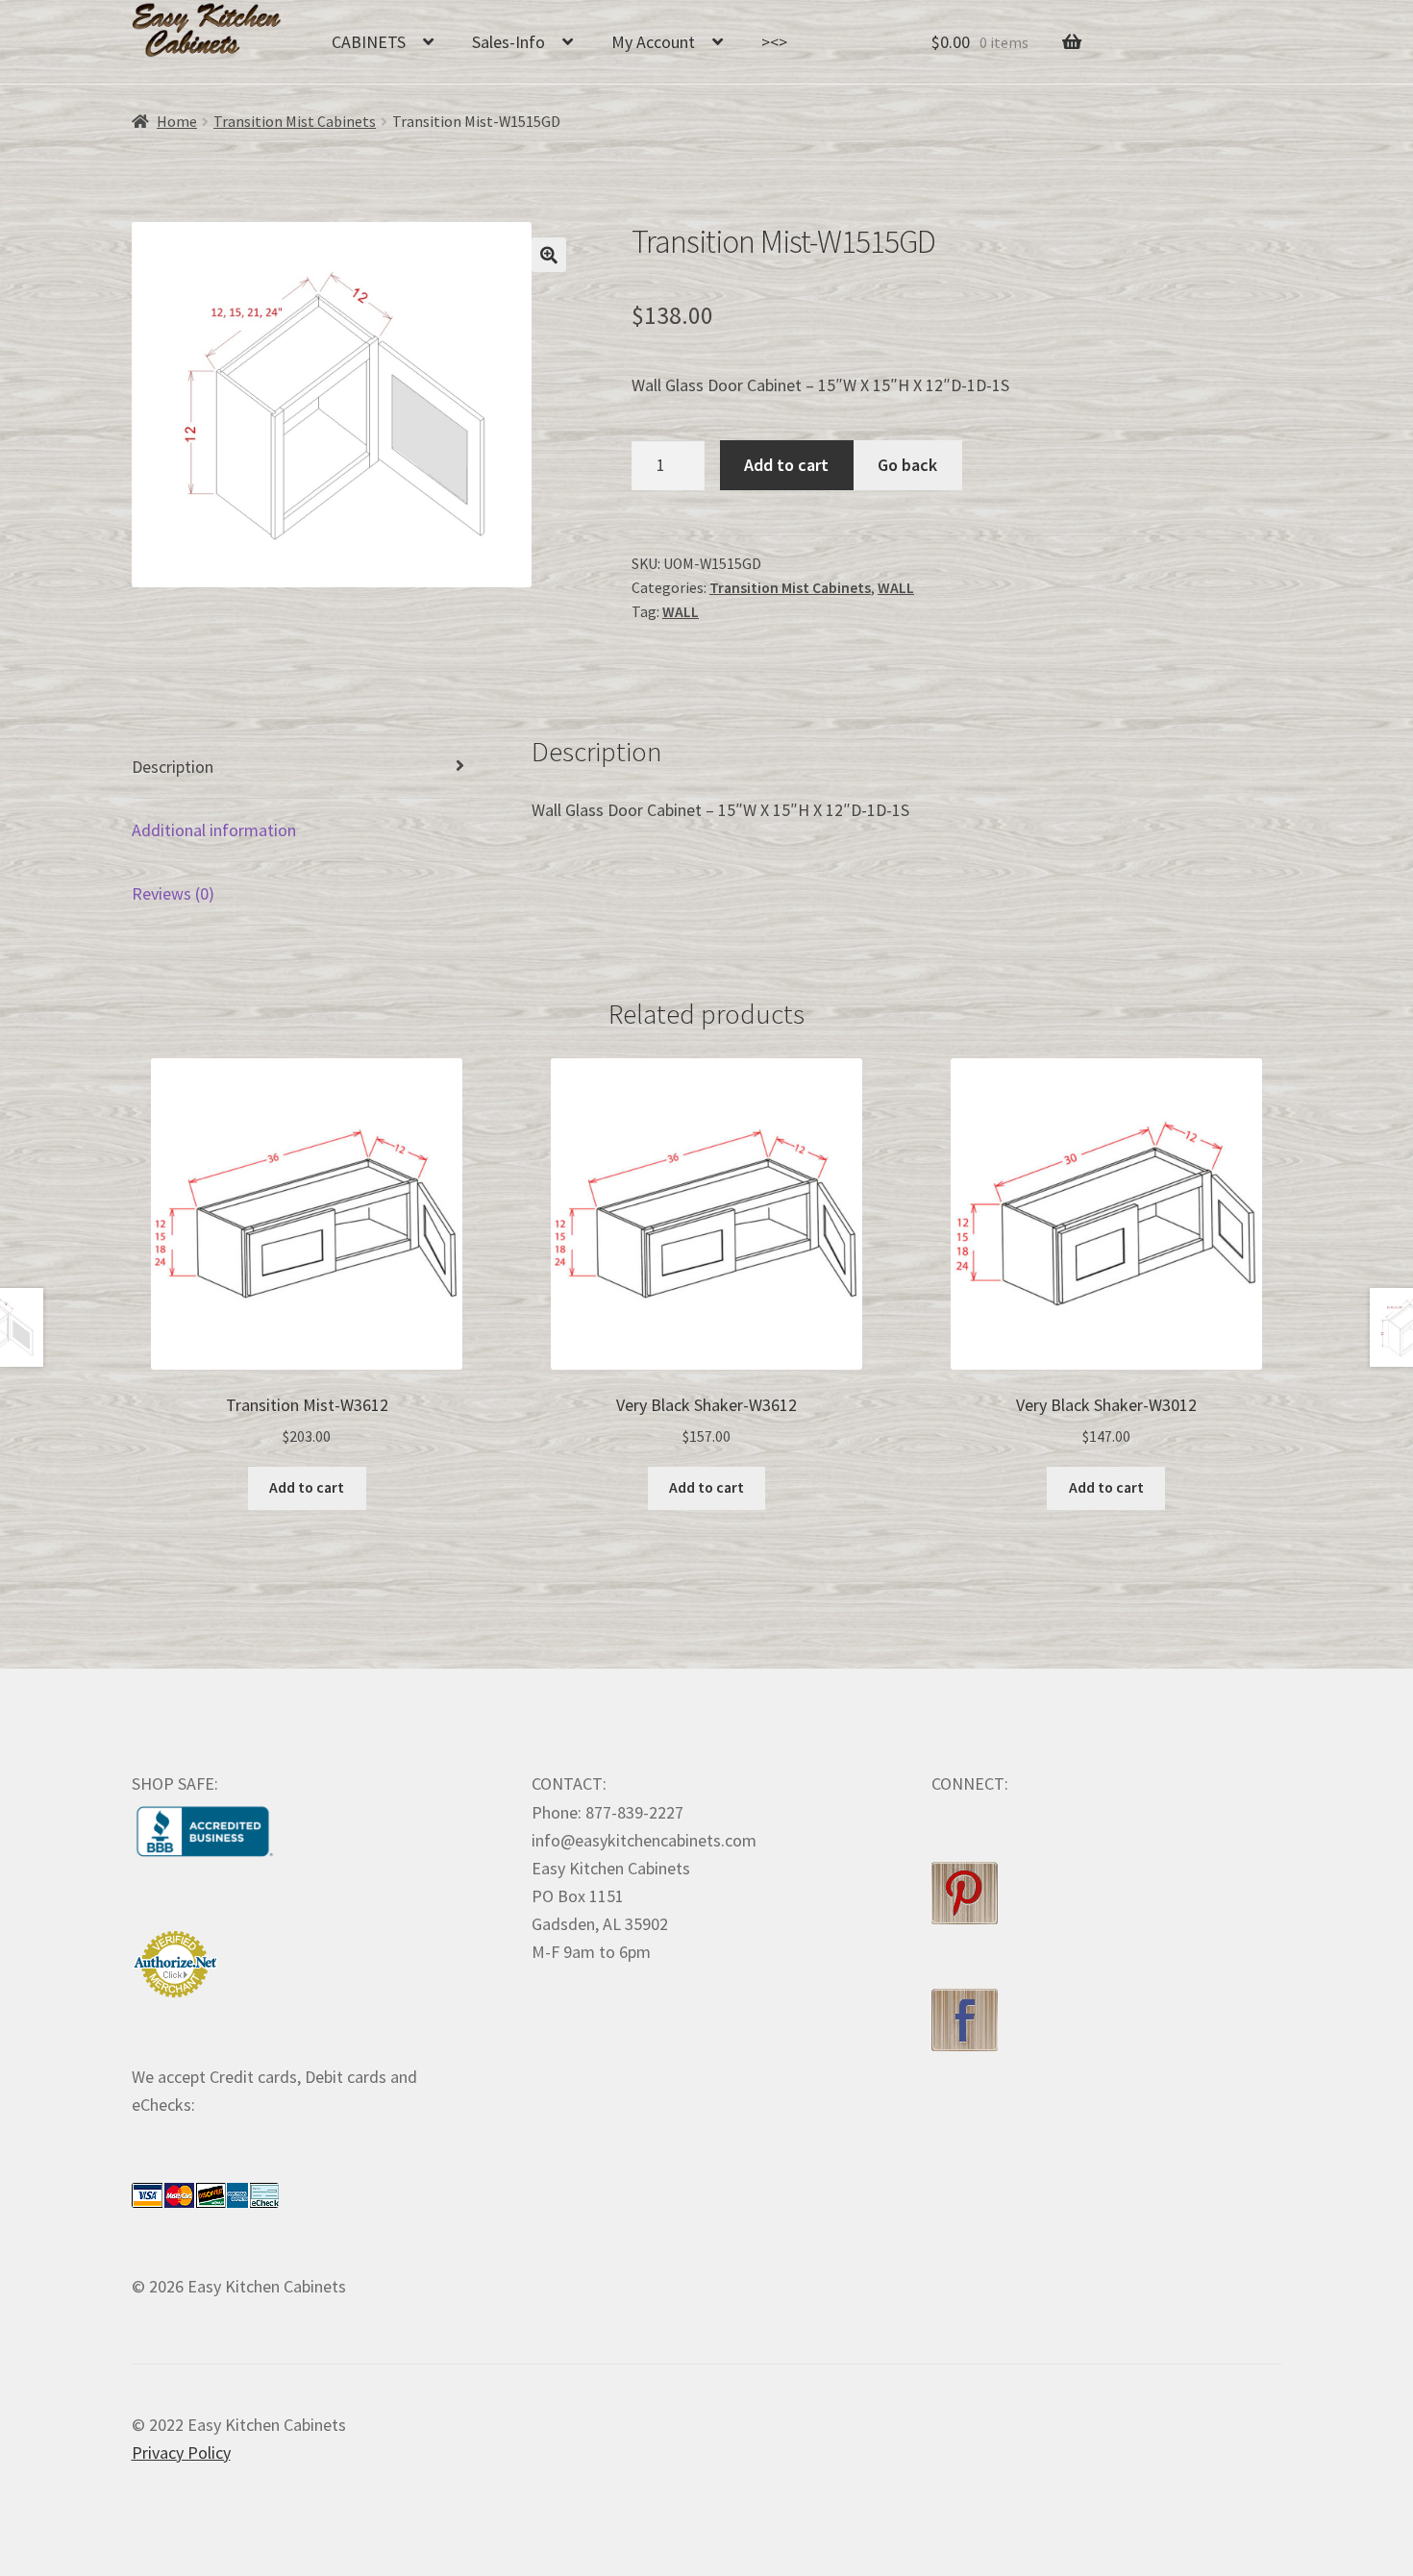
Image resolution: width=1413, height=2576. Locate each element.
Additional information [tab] (214, 830)
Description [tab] (173, 767)
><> (774, 42)
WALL (896, 588)
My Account (653, 42)
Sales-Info (508, 42)
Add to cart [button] (307, 1487)
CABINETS (369, 42)
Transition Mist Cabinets (295, 122)
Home (177, 122)
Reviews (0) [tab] (173, 893)
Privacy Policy (181, 2452)
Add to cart (786, 465)
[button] (549, 255)
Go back (907, 465)
